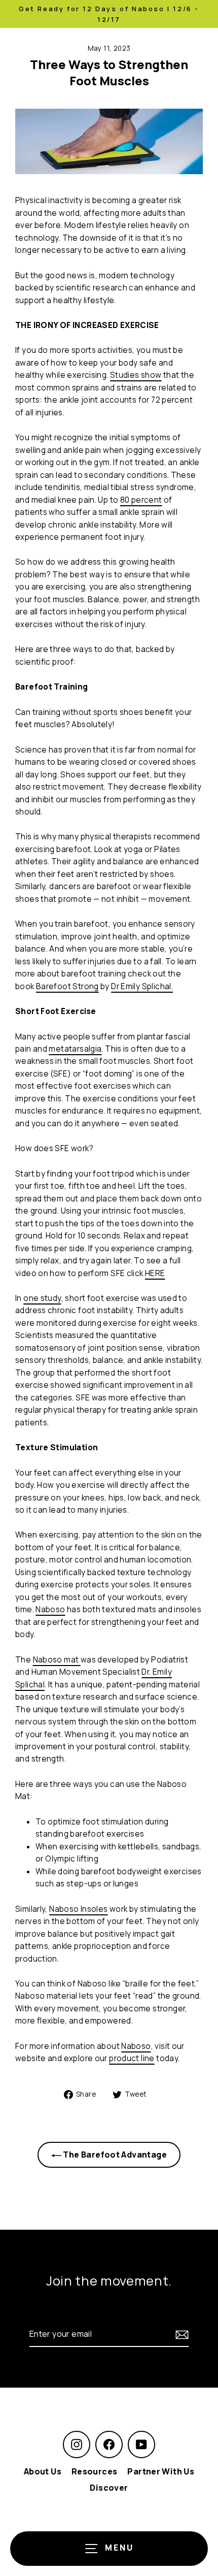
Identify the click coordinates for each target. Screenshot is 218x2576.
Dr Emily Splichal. (142, 986)
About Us (43, 2471)
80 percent (141, 500)
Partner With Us (161, 2471)
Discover (109, 2488)
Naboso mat (57, 1660)
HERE (155, 1273)
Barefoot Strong (67, 986)
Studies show (136, 375)
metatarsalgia (75, 1049)
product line (132, 2058)
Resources (94, 2471)
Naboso (50, 1609)
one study (42, 1298)
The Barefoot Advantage (114, 2155)
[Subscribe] (180, 2334)
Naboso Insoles (78, 1909)
